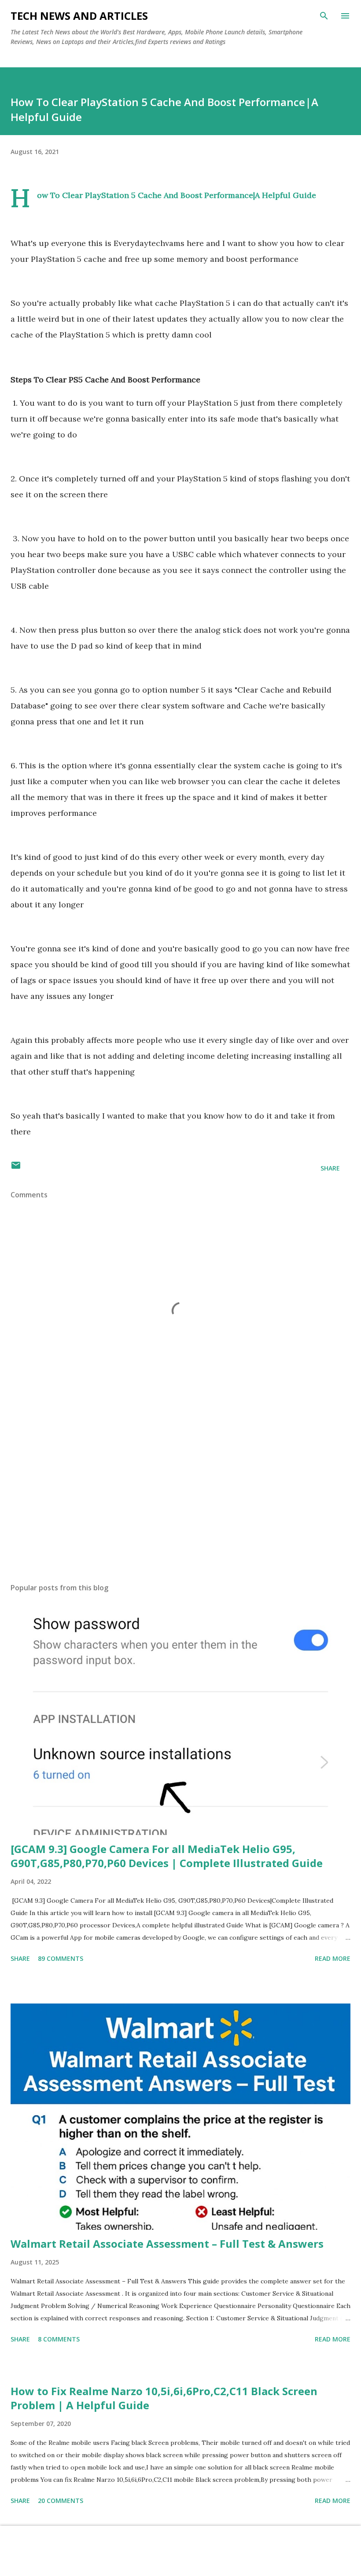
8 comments (59, 2339)
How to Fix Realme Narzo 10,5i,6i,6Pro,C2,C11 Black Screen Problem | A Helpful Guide (164, 2398)
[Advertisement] (180, 1493)
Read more (333, 1958)
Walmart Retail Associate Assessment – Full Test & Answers (167, 2244)
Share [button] (330, 1168)
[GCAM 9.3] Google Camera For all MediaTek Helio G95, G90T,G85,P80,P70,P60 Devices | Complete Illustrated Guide (167, 1856)
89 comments (61, 1958)
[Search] (324, 16)
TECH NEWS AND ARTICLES (79, 16)
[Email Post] (16, 1168)
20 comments (61, 2501)
